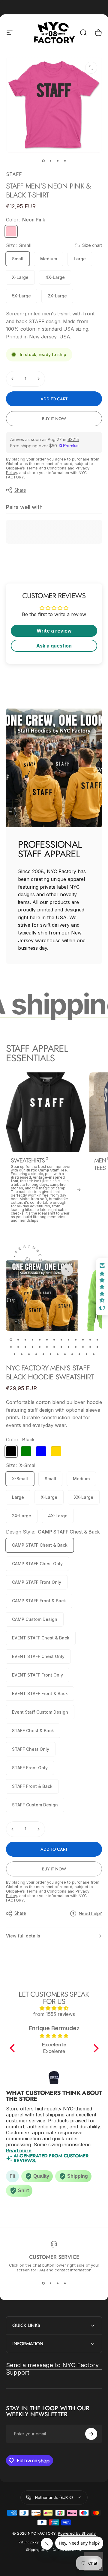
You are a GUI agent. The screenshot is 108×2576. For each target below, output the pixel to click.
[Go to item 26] (97, 1347)
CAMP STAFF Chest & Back (40, 1545)
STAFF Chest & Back (33, 1731)
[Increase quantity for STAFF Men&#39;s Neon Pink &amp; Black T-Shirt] (38, 379)
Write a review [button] (54, 631)
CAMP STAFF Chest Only (37, 1564)
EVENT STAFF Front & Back (40, 1693)
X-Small (20, 1479)
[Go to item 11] (83, 1340)
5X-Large (21, 296)
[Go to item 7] (54, 1340)
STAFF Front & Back (32, 1786)
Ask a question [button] (54, 646)
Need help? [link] (90, 1913)
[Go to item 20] (54, 1347)
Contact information (67, 2550)
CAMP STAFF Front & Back (39, 1601)
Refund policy (29, 2542)
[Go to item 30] (36, 1354)
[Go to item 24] (83, 1347)
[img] (54, 2008)
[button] (13, 2048)
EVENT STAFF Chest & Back (41, 1638)
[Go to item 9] (68, 1340)
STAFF (14, 174)
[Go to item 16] (25, 1347)
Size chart (92, 245)
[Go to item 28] (22, 1354)
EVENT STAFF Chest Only (38, 1656)
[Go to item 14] (11, 1347)
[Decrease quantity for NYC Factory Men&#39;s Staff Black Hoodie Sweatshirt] (13, 1829)
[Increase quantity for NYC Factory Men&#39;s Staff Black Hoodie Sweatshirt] (38, 1829)
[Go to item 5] (40, 1340)
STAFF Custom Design (35, 1805)
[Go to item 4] (65, 161)
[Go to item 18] (40, 1347)
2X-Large (57, 296)
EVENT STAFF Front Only (37, 1675)
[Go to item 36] (79, 1354)
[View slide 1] (43, 2283)
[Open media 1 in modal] (91, 68)
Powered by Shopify (77, 2533)
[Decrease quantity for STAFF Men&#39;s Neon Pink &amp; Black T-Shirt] (13, 379)
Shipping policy (37, 2550)
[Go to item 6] (47, 1340)
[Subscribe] (91, 2434)
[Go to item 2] (50, 161)
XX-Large (84, 1497)
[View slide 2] (50, 2283)
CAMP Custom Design (35, 1619)
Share (20, 490)
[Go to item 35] (72, 1354)
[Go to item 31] (43, 1354)
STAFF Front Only (30, 1768)
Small (18, 259)
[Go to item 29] (29, 1354)
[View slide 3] (58, 2283)
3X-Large (22, 1516)
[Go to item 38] (94, 1354)
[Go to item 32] (50, 1354)
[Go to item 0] (43, 161)
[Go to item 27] (14, 1354)
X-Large (20, 277)
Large (80, 259)
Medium (49, 259)
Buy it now (54, 419)
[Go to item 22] (68, 1347)
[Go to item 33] (58, 1354)
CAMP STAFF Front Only (37, 1582)
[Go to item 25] (90, 1347)
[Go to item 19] (47, 1347)
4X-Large (55, 277)
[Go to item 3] (58, 161)
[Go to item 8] (61, 1340)
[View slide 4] (65, 2283)
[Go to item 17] (32, 1347)
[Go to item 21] (61, 1347)
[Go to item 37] (86, 1354)
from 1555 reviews (54, 2014)
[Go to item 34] (65, 1354)
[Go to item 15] (18, 1347)
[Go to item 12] (90, 1340)
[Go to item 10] (76, 1340)
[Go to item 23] (76, 1347)
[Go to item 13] (97, 1340)
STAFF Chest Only (31, 1749)
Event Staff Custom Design (40, 1712)
